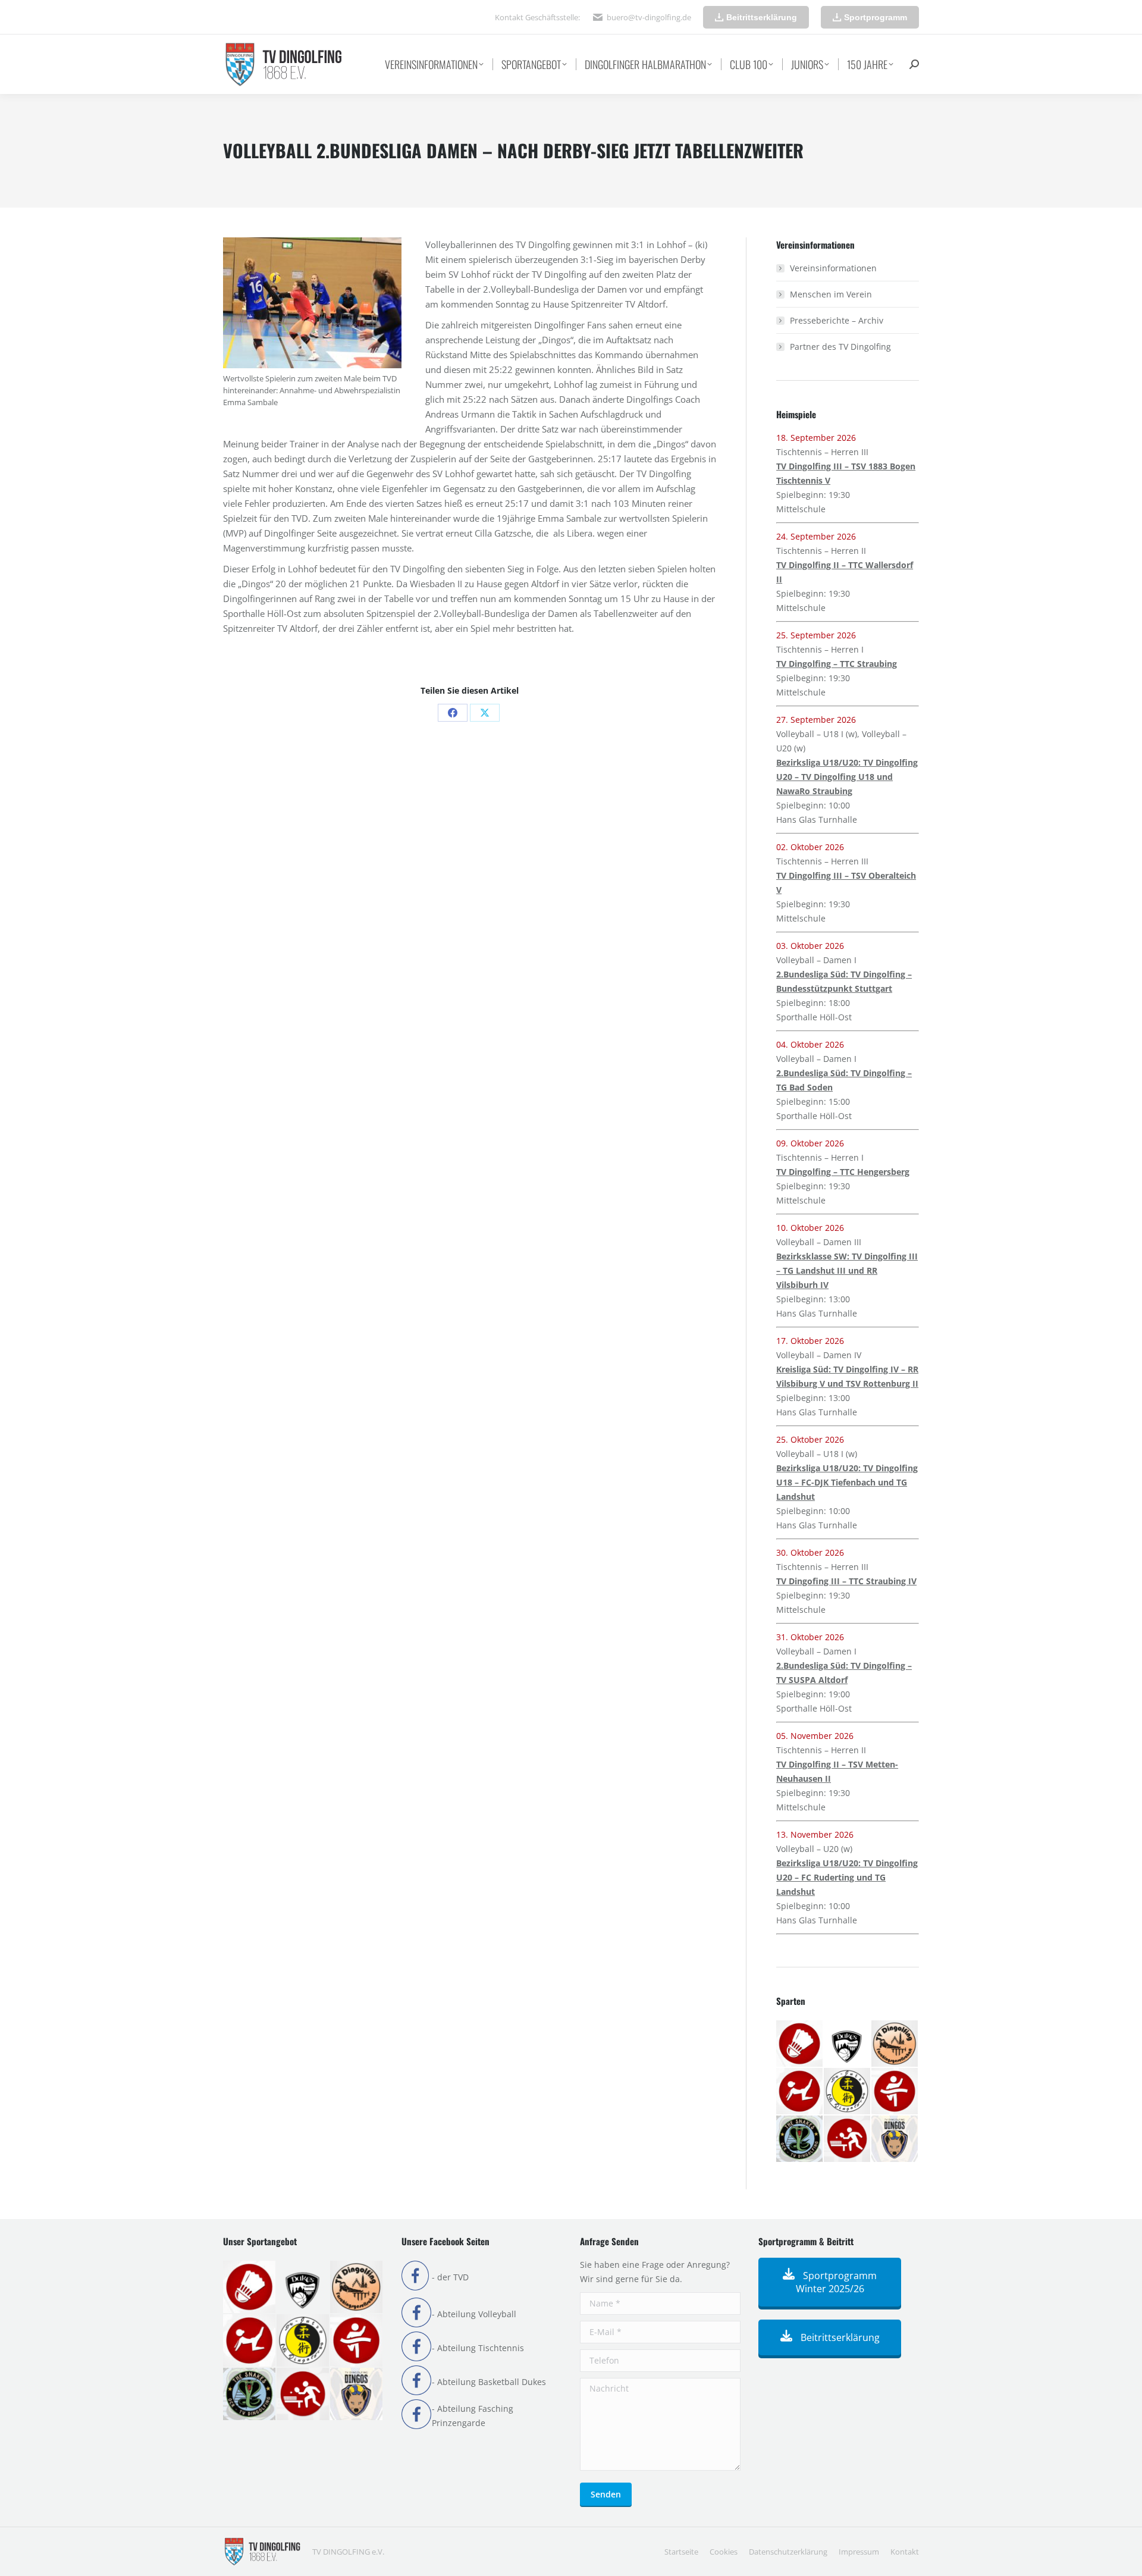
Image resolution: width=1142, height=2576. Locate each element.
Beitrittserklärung (839, 2337)
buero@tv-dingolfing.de (649, 17)
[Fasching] (895, 2044)
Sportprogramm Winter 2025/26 (837, 2282)
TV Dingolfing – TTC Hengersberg (843, 1172)
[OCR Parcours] (800, 2139)
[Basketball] (848, 2044)
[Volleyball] (895, 2139)
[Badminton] (800, 2044)
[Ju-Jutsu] (848, 2092)
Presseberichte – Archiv (837, 320)
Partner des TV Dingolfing (840, 347)
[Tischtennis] (848, 2139)
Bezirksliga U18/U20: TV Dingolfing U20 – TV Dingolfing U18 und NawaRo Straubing (847, 777)
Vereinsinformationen (833, 268)
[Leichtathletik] (895, 2092)
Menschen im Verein (831, 294)
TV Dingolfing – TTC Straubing (837, 664)
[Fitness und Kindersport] (800, 2092)
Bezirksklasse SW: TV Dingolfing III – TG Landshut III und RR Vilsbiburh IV (847, 1270)
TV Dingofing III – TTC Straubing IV (846, 1581)
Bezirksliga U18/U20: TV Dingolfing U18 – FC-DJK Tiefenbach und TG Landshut (847, 1482)
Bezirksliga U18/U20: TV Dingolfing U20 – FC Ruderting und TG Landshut (847, 1877)
